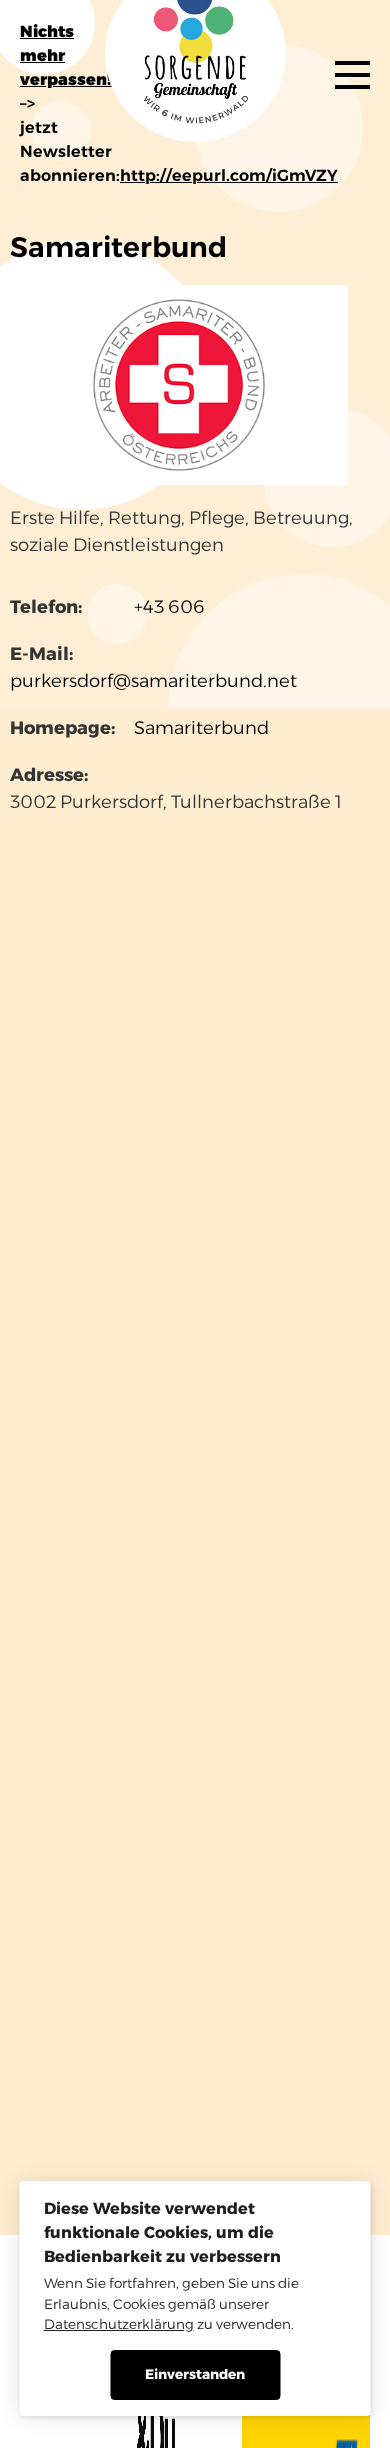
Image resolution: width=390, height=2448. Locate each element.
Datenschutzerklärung (119, 2324)
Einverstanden (195, 2374)
